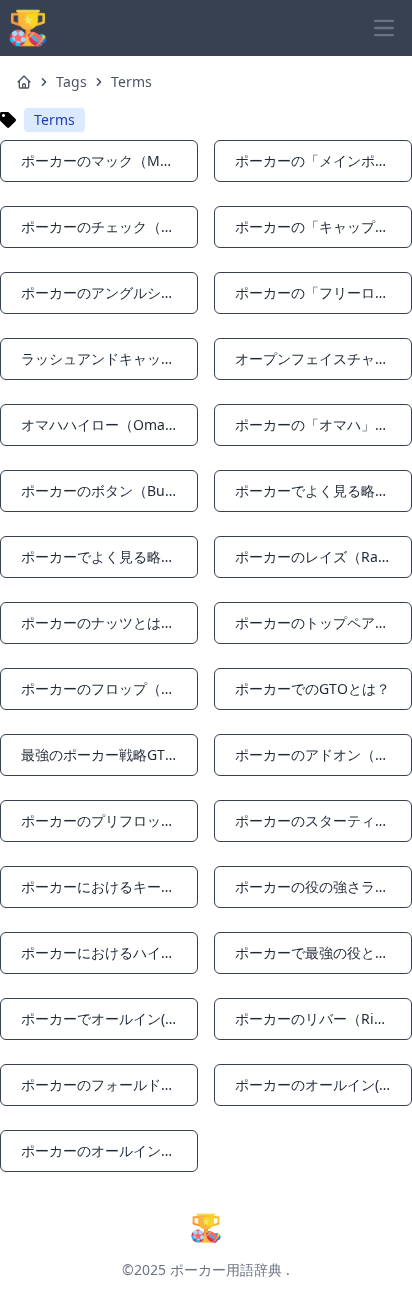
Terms (131, 81)
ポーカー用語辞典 (226, 1269)
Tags (71, 81)
